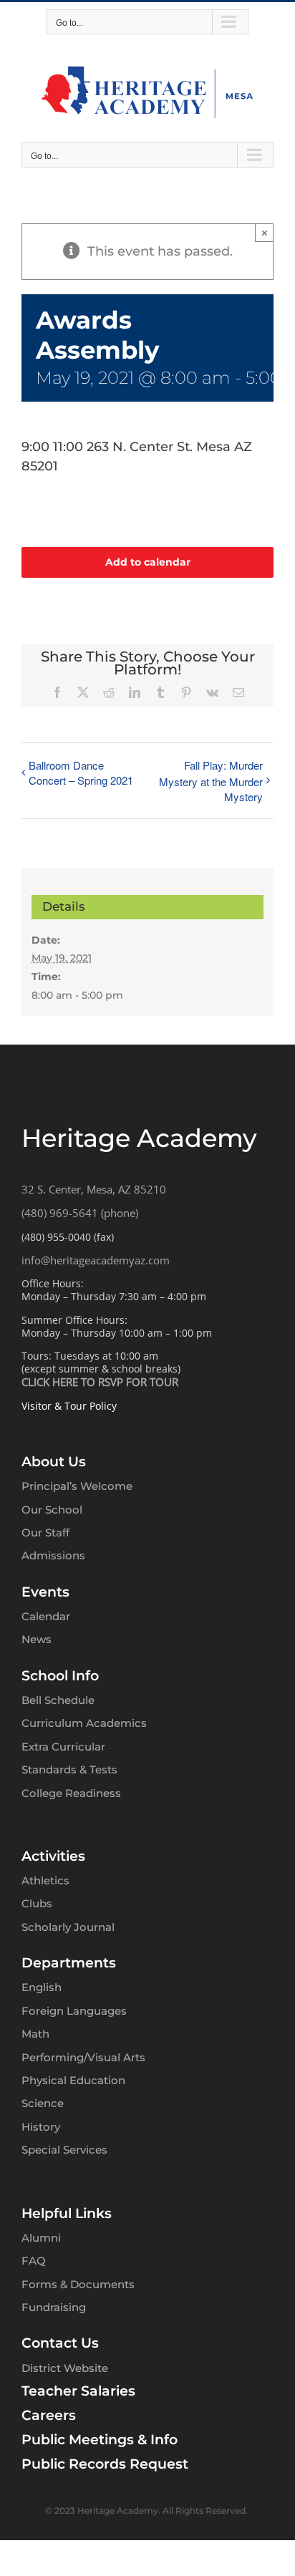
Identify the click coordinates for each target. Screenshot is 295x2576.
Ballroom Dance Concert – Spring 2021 (81, 773)
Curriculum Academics (84, 1723)
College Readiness (71, 1793)
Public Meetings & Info (100, 2440)
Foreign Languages (74, 2011)
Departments (69, 1963)
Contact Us (60, 2343)
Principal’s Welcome (77, 1486)
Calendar (46, 1616)
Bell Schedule (58, 1700)
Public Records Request (105, 2464)
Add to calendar (148, 562)
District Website (65, 2368)
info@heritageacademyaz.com (96, 1260)
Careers (49, 2415)
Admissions (53, 1555)
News (37, 1639)
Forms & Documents (78, 2284)
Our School (52, 1510)
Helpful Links (67, 2213)
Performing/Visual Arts (83, 2057)
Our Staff (45, 1532)
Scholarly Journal (68, 1927)
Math (35, 2034)
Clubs (37, 1903)
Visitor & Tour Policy (69, 1406)
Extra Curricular (63, 1747)
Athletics (45, 1880)
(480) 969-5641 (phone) (80, 1213)
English (42, 1987)
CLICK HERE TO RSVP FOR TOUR (100, 1382)
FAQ (34, 2261)
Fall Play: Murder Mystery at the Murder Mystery (211, 781)
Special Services (64, 2150)
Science (43, 2103)
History (41, 2127)
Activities (53, 1856)
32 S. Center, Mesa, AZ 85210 (94, 1189)
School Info (60, 1676)
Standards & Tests (69, 1769)
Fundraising (54, 2307)
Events (45, 1592)
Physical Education (73, 2080)
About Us (54, 1462)
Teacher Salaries (78, 2391)
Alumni (41, 2238)
